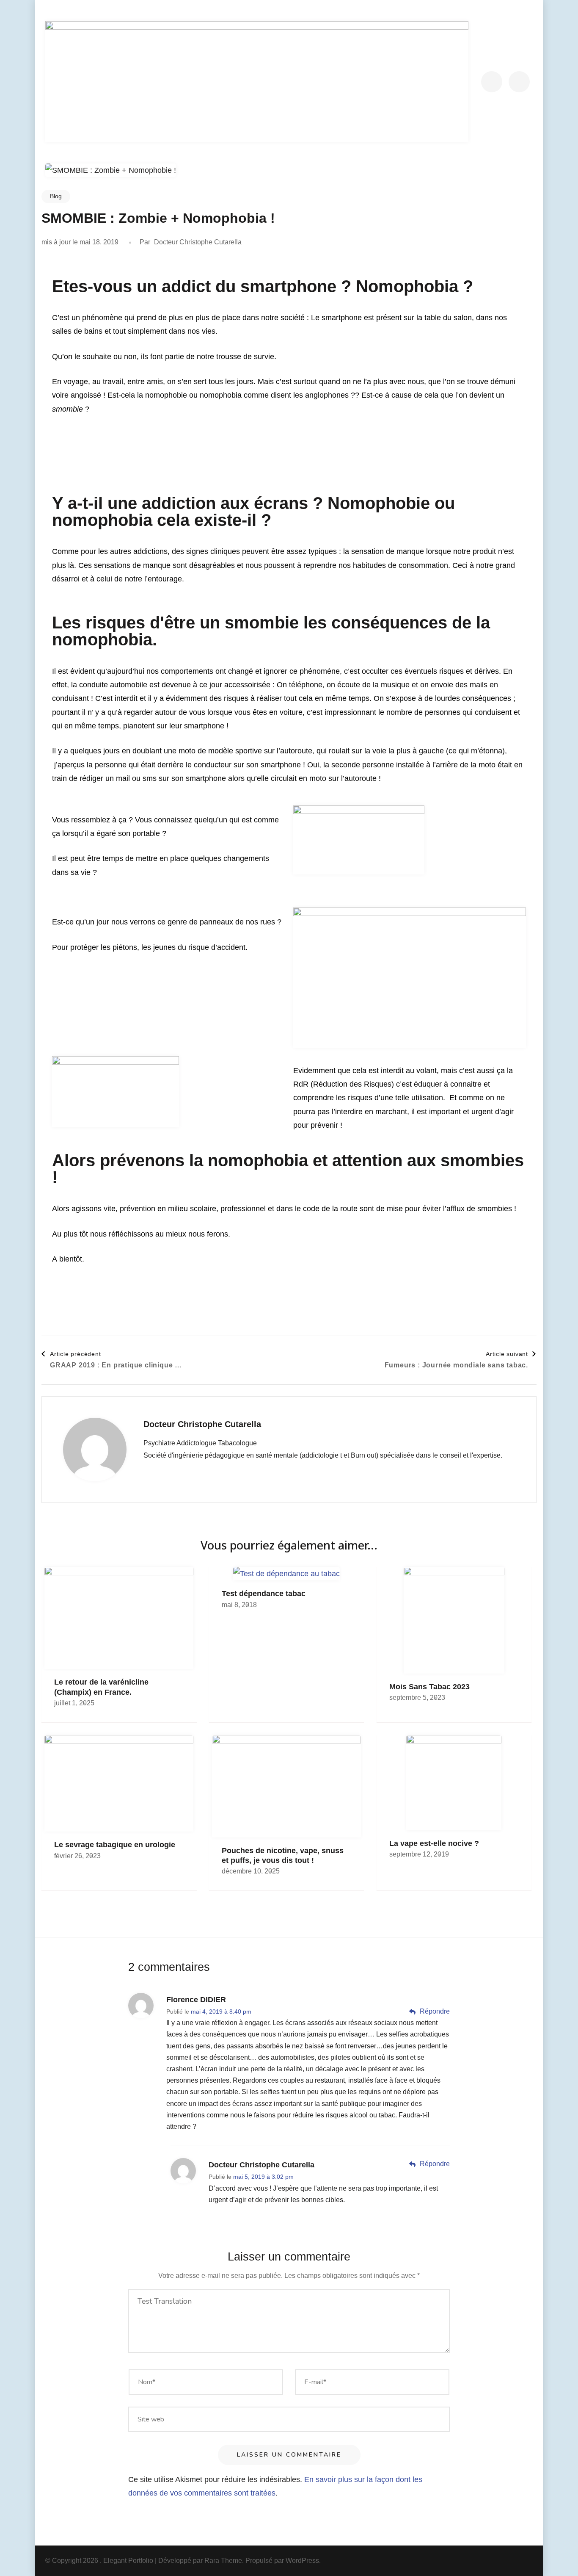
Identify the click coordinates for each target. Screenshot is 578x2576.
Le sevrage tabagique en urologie (115, 1845)
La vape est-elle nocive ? (434, 1843)
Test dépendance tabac (264, 1594)
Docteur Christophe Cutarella (198, 242)
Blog (56, 196)
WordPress (302, 2561)
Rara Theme (223, 2561)
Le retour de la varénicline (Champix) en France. (101, 1687)
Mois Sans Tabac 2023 (429, 1687)
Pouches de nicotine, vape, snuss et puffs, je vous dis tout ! (283, 1855)
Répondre (435, 2011)
